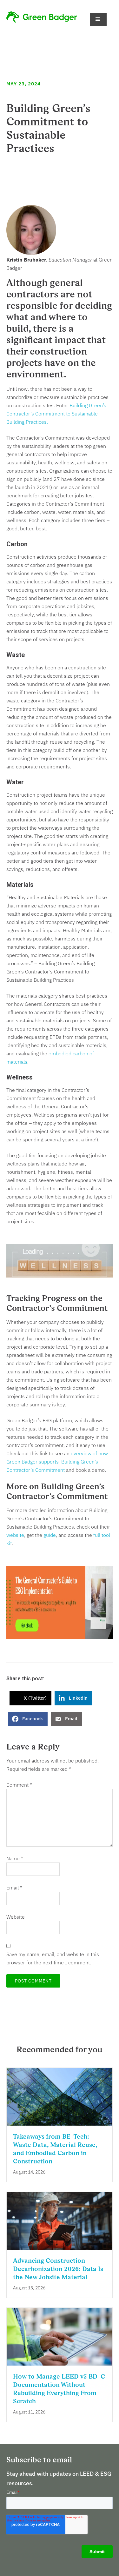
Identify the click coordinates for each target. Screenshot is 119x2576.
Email (14, 1888)
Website (16, 1917)
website (15, 1535)
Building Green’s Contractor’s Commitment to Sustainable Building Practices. (56, 414)
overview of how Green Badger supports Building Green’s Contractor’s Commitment (57, 1462)
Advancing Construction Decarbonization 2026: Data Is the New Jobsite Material (58, 2269)
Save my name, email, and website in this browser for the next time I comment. (53, 1958)
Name (15, 1858)
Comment (19, 1785)
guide (50, 1535)
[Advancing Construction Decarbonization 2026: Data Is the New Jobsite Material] (60, 2246)
